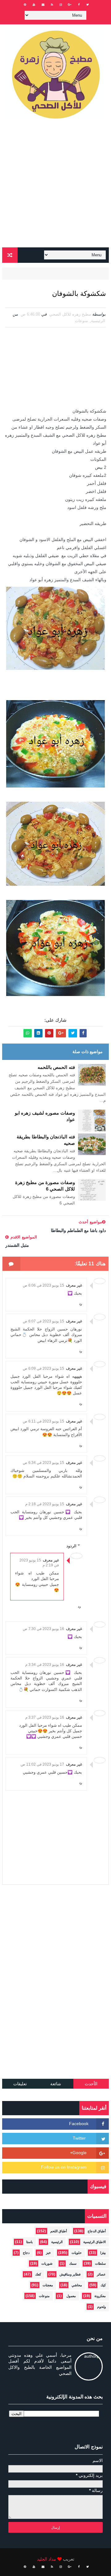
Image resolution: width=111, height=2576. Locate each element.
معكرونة (100, 2296)
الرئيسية (98, 321)
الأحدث (91, 2084)
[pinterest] (25, 5)
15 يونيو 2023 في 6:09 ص (43, 1368)
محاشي (77, 2285)
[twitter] (88, 5)
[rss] (52, 5)
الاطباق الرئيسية (95, 2242)
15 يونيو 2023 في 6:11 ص (43, 1421)
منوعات (81, 321)
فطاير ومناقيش (70, 2274)
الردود (71, 1546)
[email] (43, 5)
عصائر (101, 2274)
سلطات (100, 2263)
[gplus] (70, 5)
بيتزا (103, 2253)
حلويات (77, 2253)
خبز (48, 2253)
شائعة (56, 2084)
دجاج (26, 2253)
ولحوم (101, 2307)
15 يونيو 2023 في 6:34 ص (43, 1463)
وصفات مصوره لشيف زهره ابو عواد (45, 1116)
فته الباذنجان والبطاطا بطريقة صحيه (46, 1140)
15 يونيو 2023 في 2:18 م (45, 1504)
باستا (29, 2242)
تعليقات (20, 2084)
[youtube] (34, 5)
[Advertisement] (55, 186)
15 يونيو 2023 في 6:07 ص (43, 1321)
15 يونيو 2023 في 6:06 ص (43, 1285)
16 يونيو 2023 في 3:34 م (45, 1665)
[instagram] (61, 5)
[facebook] (79, 5)
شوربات (47, 2263)
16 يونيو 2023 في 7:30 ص (43, 1629)
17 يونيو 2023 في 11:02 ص (42, 1764)
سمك (73, 2263)
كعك (38, 2274)
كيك (103, 2285)
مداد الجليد (47, 2559)
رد (81, 1304)
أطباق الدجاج (97, 2231)
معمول (71, 2296)
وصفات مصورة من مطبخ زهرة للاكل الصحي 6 (45, 1186)
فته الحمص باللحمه (56, 1067)
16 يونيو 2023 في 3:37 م (45, 1717)
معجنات (48, 2285)
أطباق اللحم (59, 2231)
